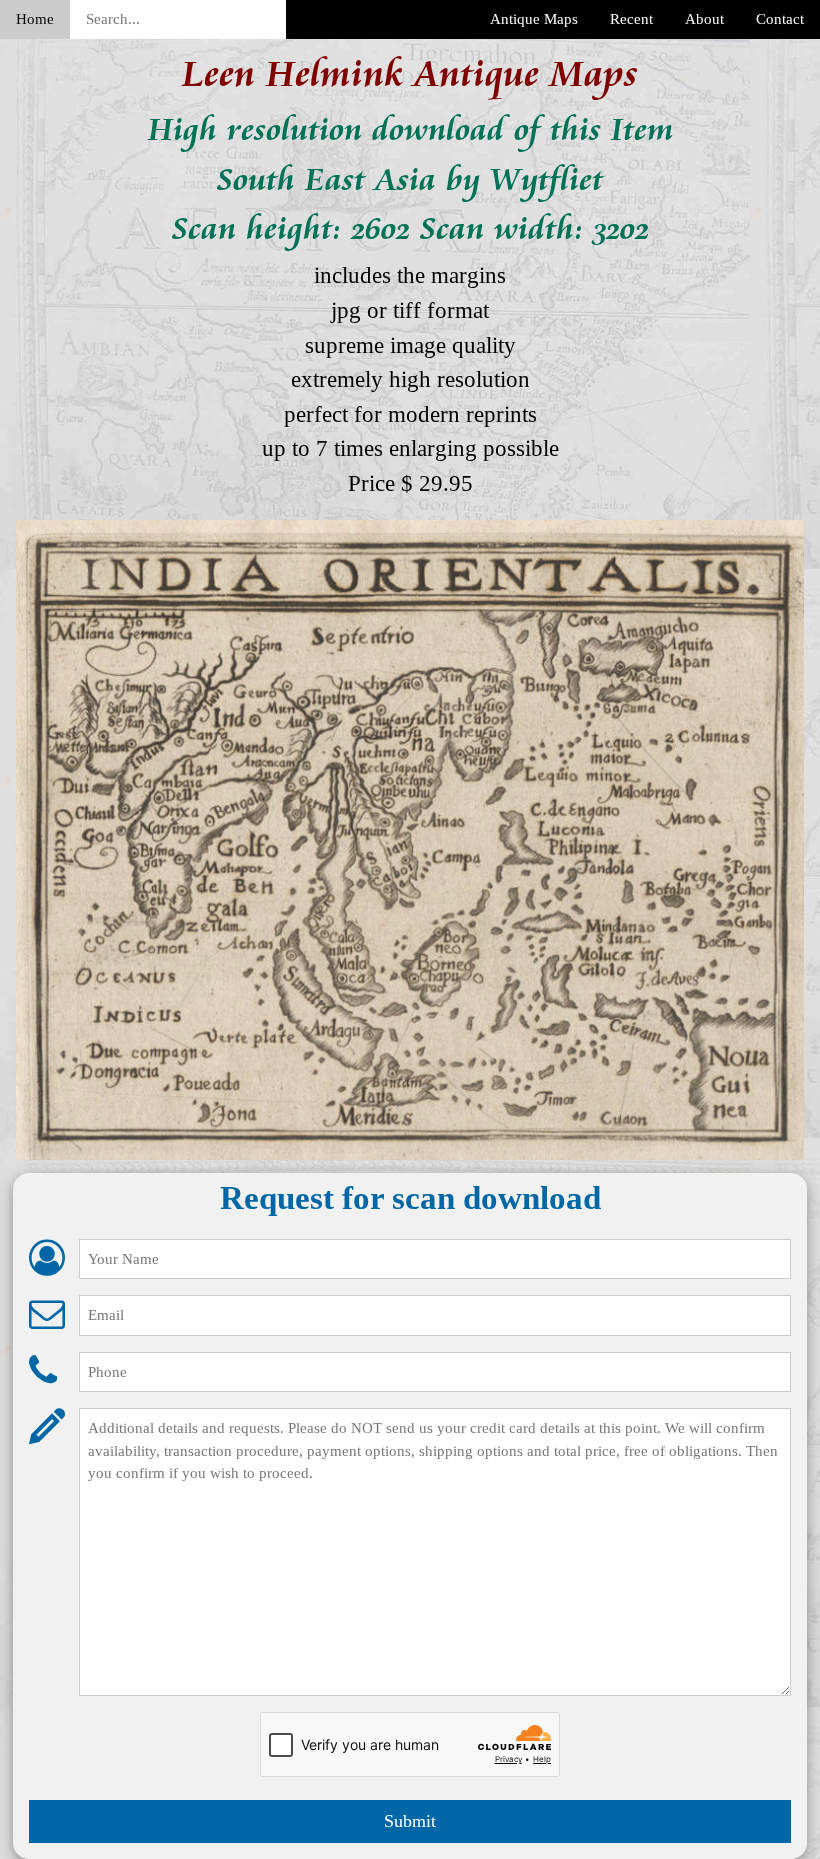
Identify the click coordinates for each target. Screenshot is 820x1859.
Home (35, 19)
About (704, 19)
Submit (410, 1821)
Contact (780, 19)
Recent (631, 19)
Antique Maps (534, 19)
